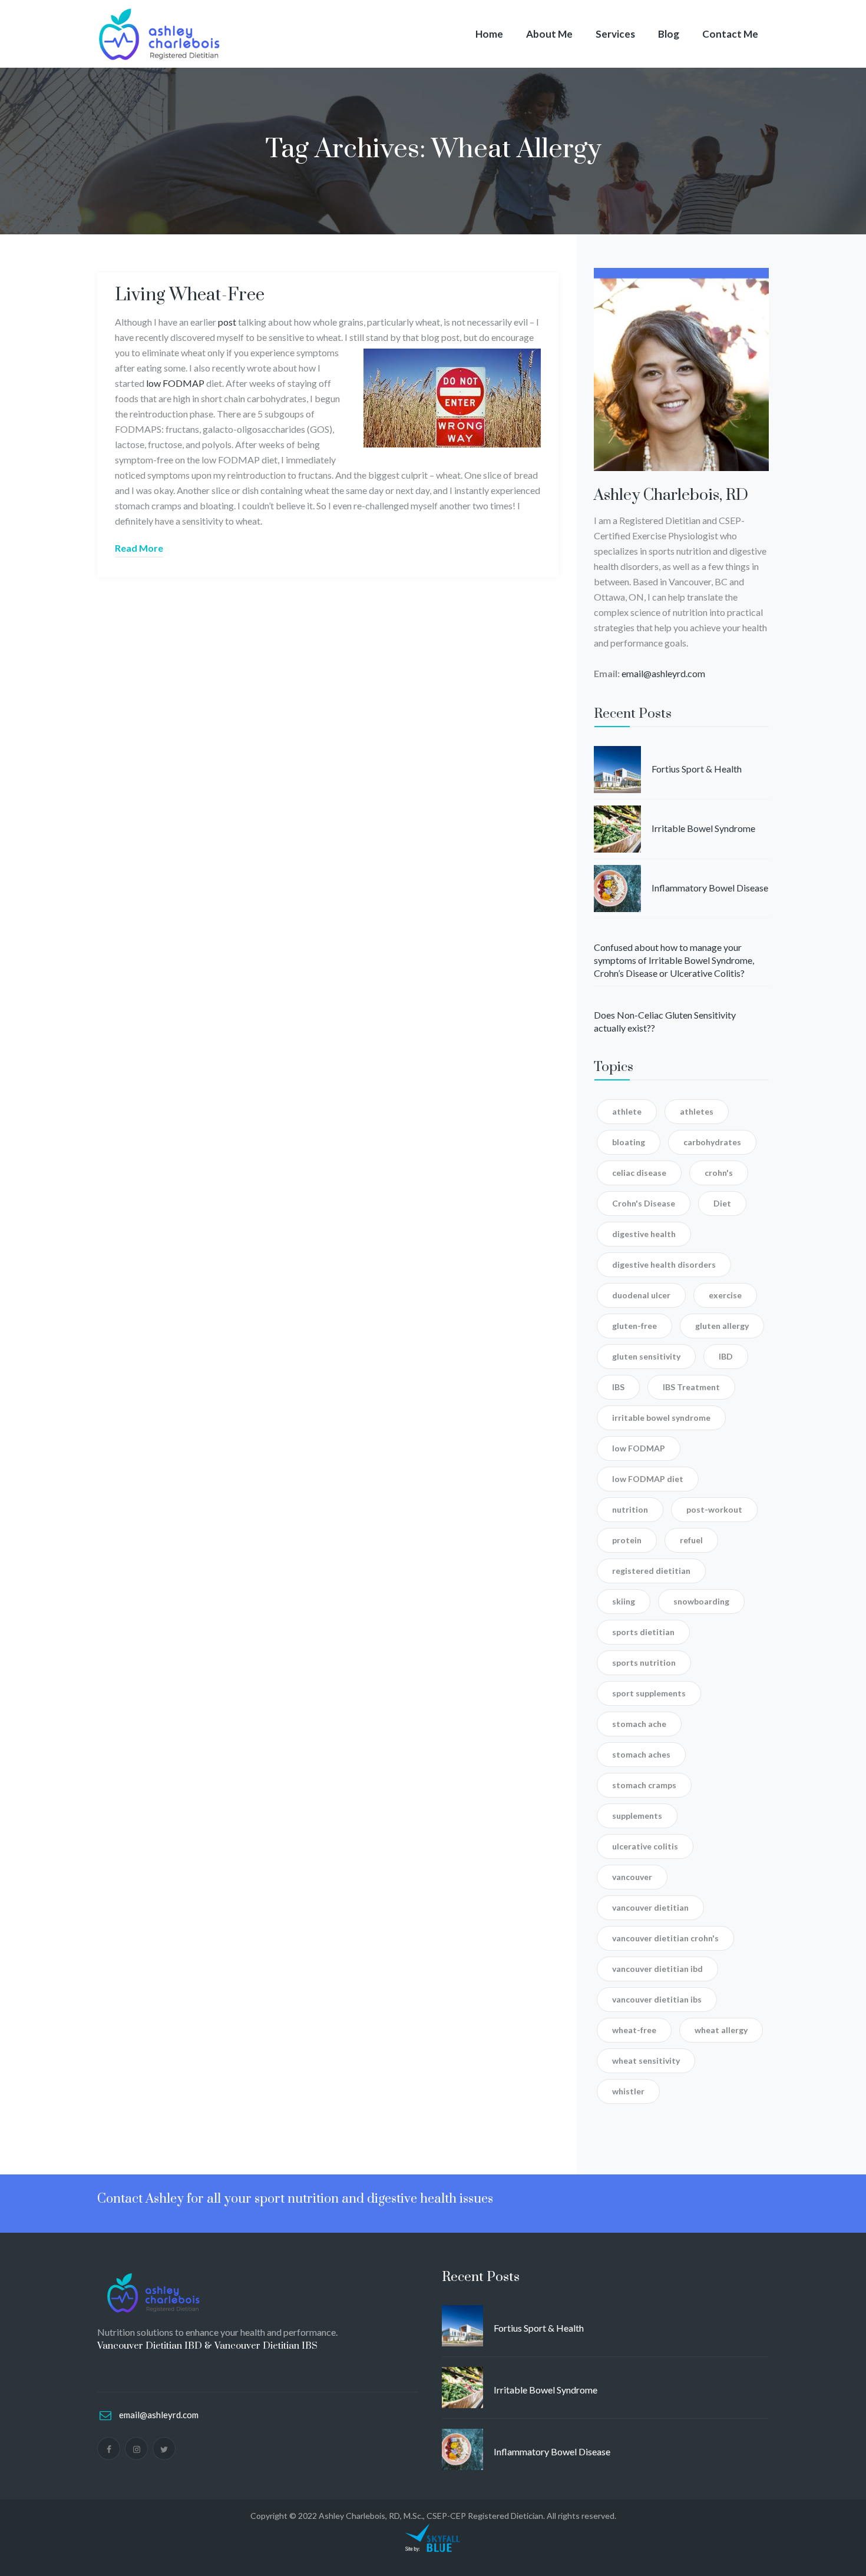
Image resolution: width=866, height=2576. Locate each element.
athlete (627, 1111)
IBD (726, 1356)
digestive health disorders (664, 1264)
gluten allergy (722, 1326)
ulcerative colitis (645, 1846)
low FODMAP (175, 383)
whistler (628, 2091)
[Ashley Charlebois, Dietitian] (160, 34)
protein (627, 1540)
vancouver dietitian (650, 1907)
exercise (725, 1295)
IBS (618, 1387)
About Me (549, 34)
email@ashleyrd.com (663, 673)
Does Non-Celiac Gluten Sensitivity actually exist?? (665, 1021)
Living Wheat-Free (190, 295)
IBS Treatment (691, 1387)
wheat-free (634, 2030)
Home (489, 34)
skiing (624, 1601)
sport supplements (649, 1693)
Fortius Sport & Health (697, 769)
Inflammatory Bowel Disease (710, 888)
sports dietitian (643, 1632)
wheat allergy (721, 2030)
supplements (637, 1816)
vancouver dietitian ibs (657, 1999)
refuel (691, 1540)
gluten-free (634, 1326)
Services (615, 34)
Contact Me (730, 34)
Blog (669, 34)
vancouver (632, 1877)
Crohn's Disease (644, 1203)
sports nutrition (644, 1662)
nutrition (630, 1509)
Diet (722, 1203)
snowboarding (701, 1601)
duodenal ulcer (641, 1295)
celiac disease (639, 1173)
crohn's (719, 1173)
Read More (139, 548)
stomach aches (641, 1754)
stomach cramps (644, 1785)
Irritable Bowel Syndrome (703, 828)
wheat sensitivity (646, 2061)
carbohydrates (712, 1142)
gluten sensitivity (646, 1356)
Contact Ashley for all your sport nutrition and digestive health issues (295, 2199)
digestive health (644, 1234)
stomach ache (639, 1724)
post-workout (714, 1509)
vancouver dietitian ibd (657, 1969)
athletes (697, 1111)
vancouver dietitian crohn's (665, 1938)
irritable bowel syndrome (661, 1418)
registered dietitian (651, 1571)
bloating (629, 1142)
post (227, 322)
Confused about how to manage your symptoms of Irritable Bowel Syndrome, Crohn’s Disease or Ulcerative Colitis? (674, 960)
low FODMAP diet (648, 1479)
